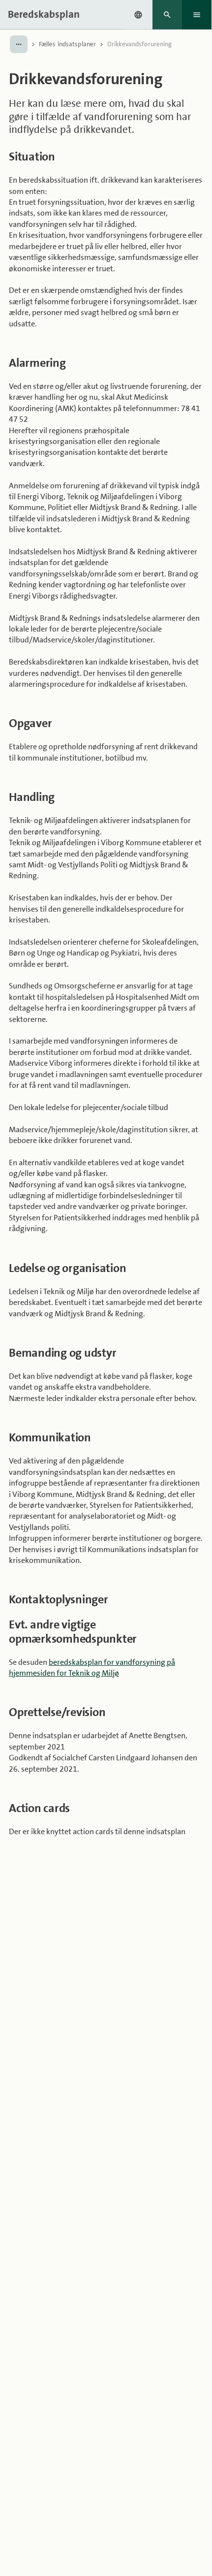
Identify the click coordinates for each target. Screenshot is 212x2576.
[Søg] (167, 15)
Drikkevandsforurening (140, 44)
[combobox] (138, 15)
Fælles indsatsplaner (68, 44)
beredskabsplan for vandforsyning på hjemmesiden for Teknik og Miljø (92, 1668)
